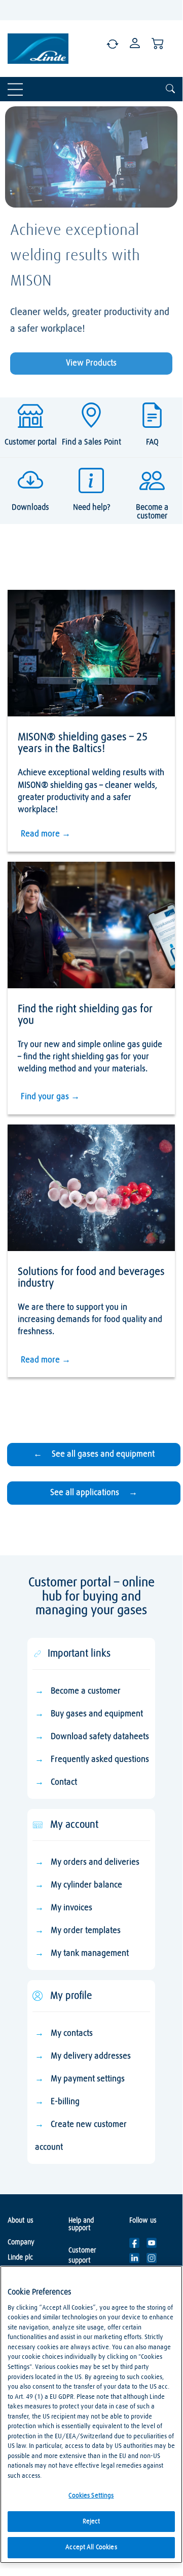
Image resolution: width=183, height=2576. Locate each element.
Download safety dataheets (100, 1737)
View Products (91, 363)
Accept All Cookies (91, 2547)
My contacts (72, 2034)
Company (21, 2242)
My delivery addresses (91, 2056)
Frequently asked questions (100, 1760)
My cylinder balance (86, 1885)
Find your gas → (50, 1097)
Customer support (82, 2256)
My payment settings (88, 2079)
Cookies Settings (91, 2496)
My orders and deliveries (95, 1862)
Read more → (46, 834)
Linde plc (20, 2258)
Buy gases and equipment (97, 1714)
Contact (64, 1782)
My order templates (86, 1931)
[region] (91, 2414)
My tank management (90, 1954)
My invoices (71, 1908)
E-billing (65, 2102)
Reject (92, 2522)
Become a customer (86, 1691)
